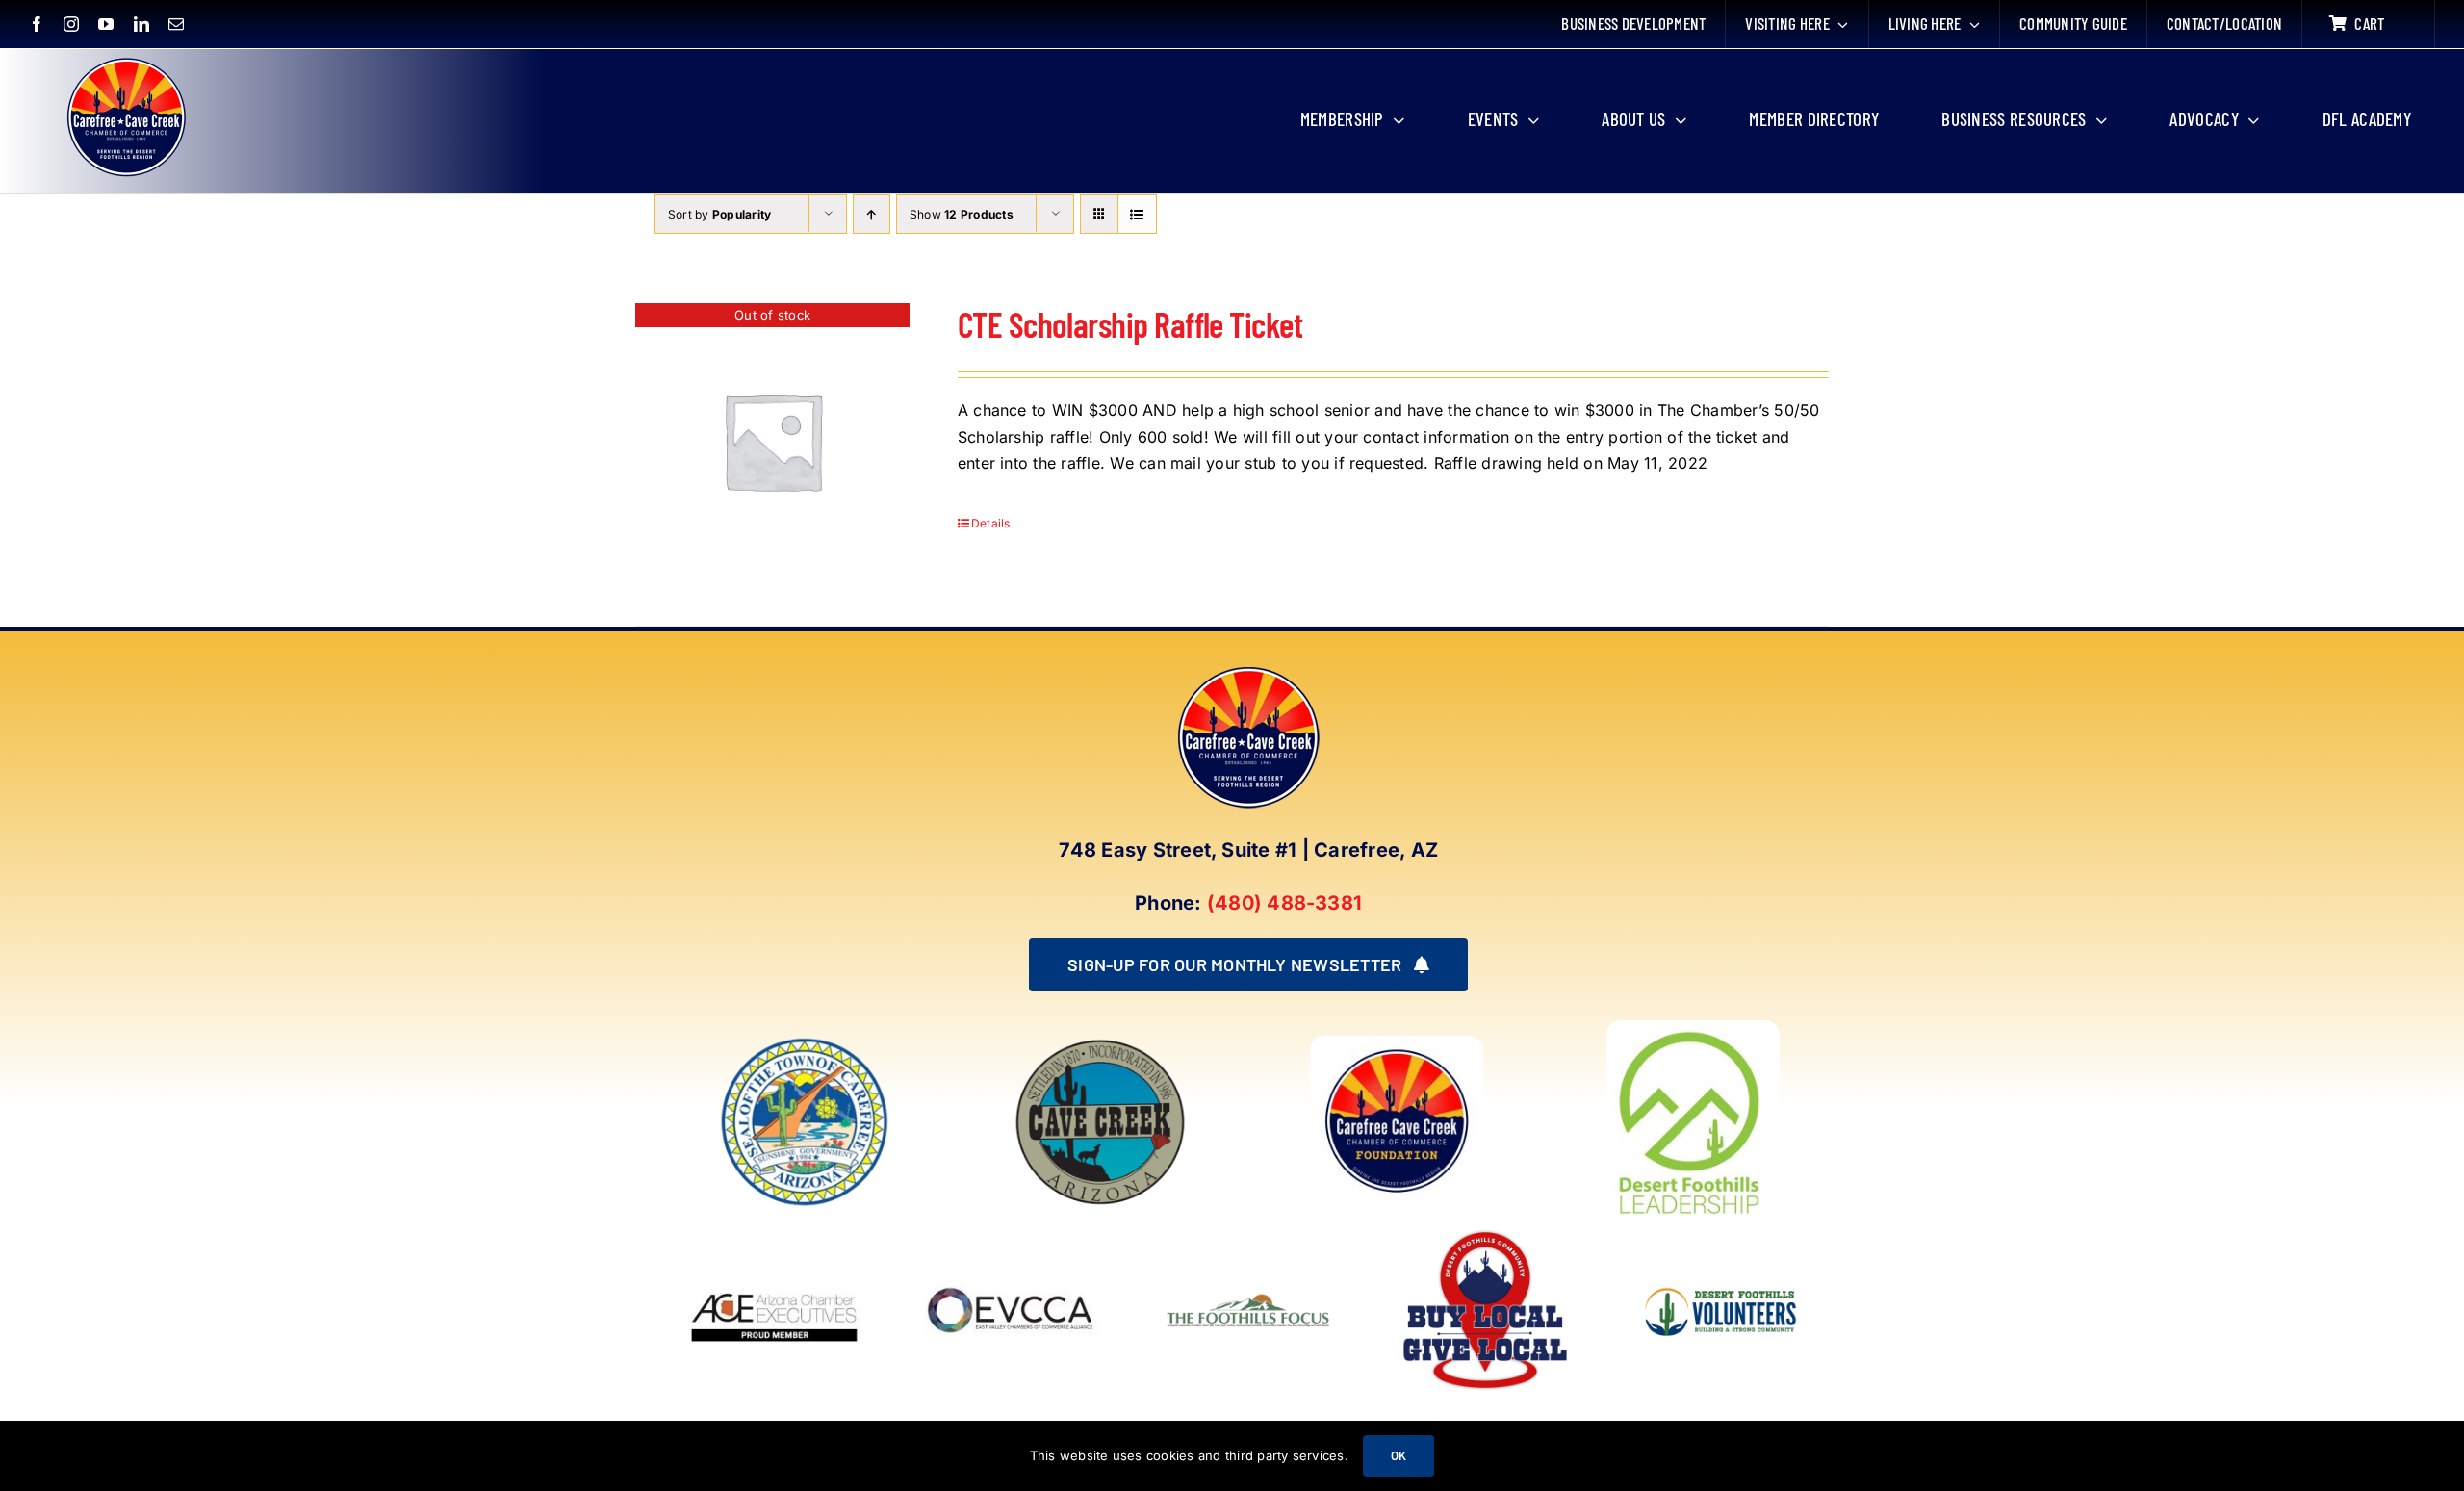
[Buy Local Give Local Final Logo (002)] (1485, 1231)
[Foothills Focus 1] (1248, 1297)
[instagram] (71, 24)
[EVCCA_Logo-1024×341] (1012, 1231)
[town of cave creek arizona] (1100, 1043)
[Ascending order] (872, 214)
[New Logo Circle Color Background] (125, 60)
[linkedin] (141, 24)
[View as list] (1137, 214)
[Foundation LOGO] (1397, 1043)
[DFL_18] (1693, 1028)
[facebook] (37, 24)
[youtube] (106, 24)
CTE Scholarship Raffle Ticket (1130, 324)
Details (991, 523)
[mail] (176, 24)
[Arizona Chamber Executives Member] (775, 1231)
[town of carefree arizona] (805, 1043)
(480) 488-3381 (1284, 903)
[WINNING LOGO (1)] (1722, 1274)
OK (1399, 1455)
